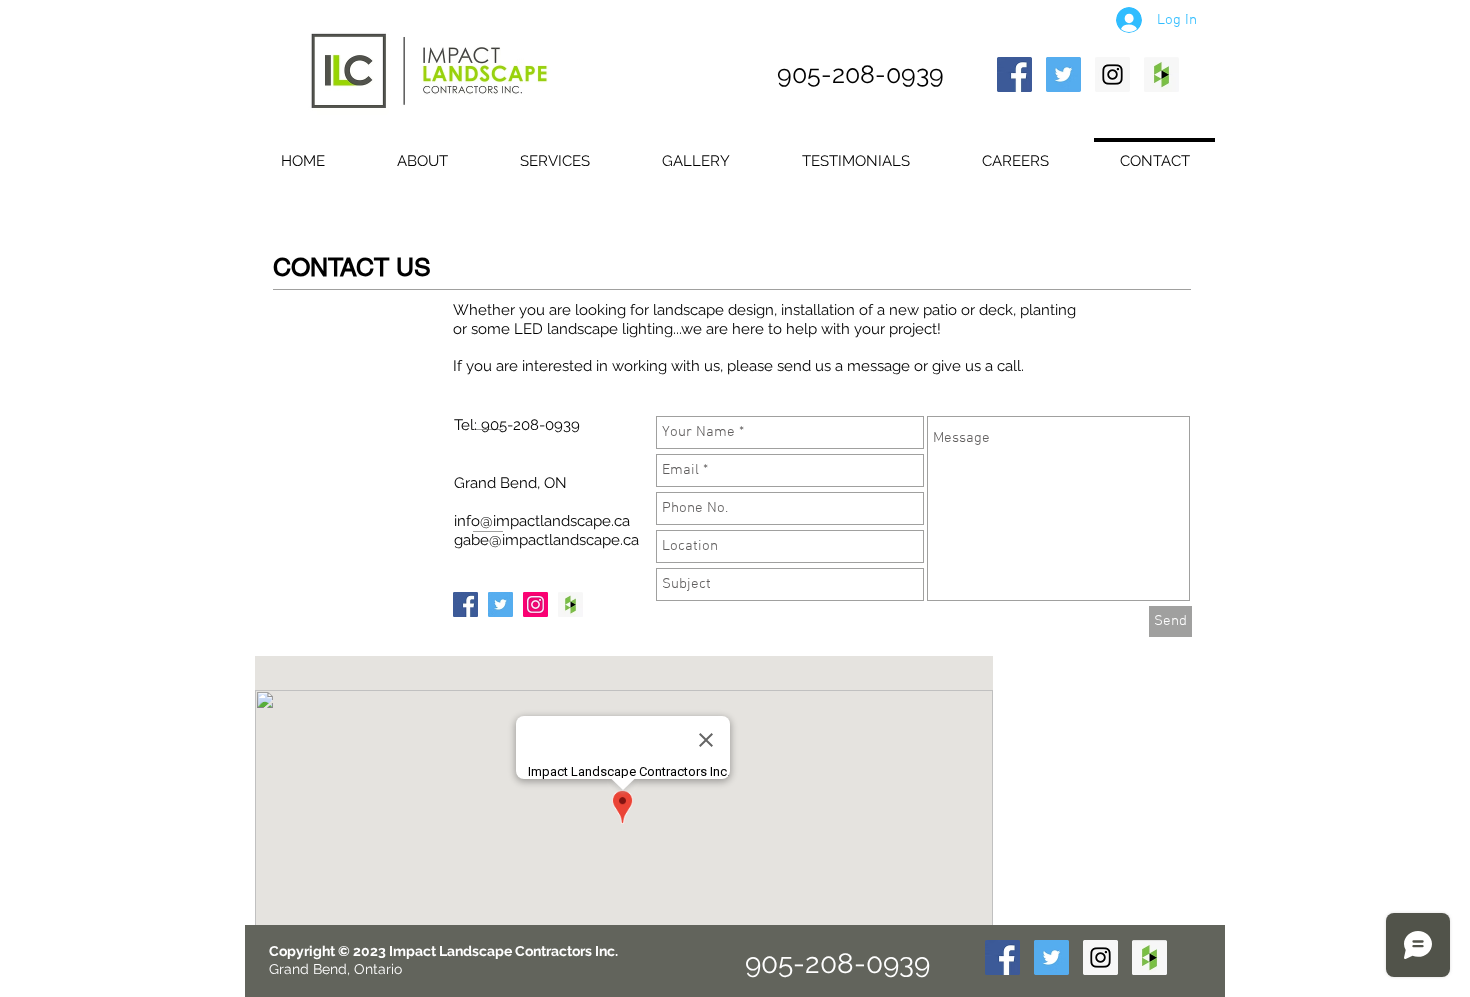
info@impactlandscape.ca (542, 521)
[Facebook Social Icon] (1014, 74)
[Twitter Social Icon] (1063, 74)
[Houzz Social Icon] (1161, 74)
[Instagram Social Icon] (1112, 74)
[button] (555, 152)
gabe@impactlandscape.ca (546, 540)
